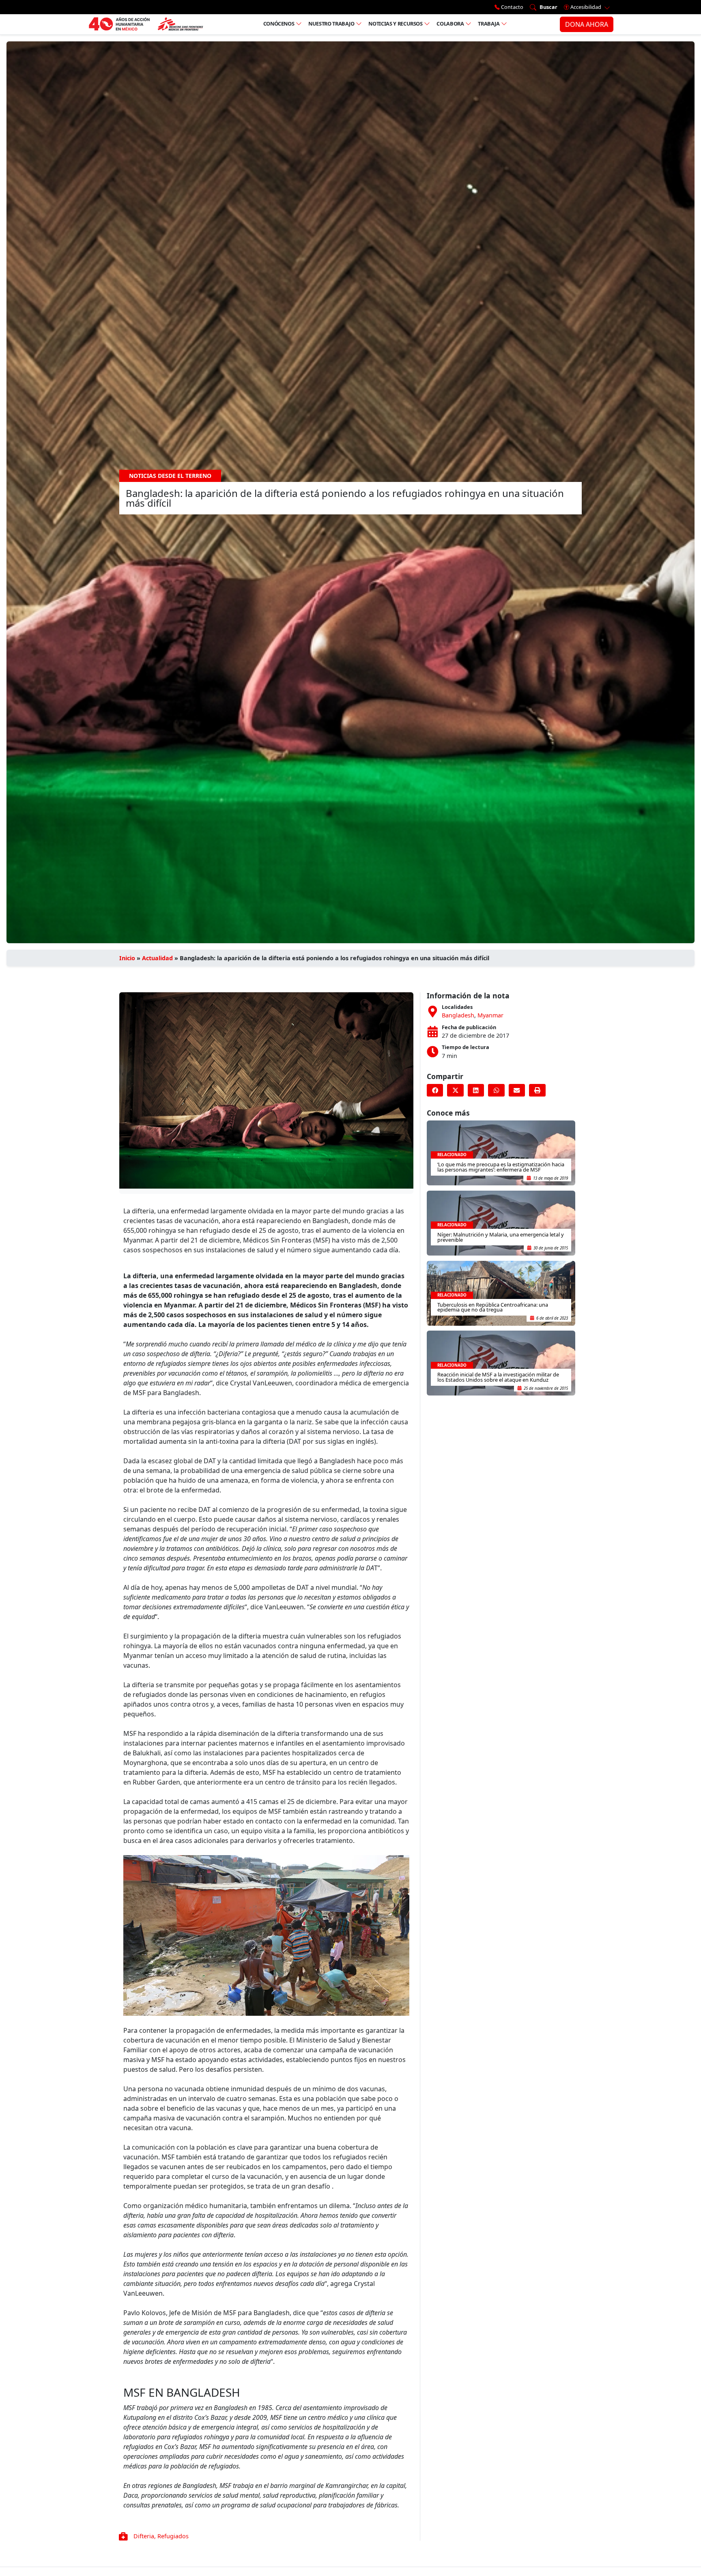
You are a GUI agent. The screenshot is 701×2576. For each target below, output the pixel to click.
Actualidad (157, 958)
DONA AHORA (587, 24)
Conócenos (279, 24)
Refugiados (173, 2536)
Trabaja (489, 24)
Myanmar (490, 1015)
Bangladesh (458, 1015)
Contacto (512, 7)
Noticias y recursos (395, 24)
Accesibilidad (586, 7)
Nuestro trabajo (331, 24)
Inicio (127, 958)
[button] (435, 1090)
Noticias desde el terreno (170, 476)
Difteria (144, 2536)
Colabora (450, 24)
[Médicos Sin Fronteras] (146, 24)
